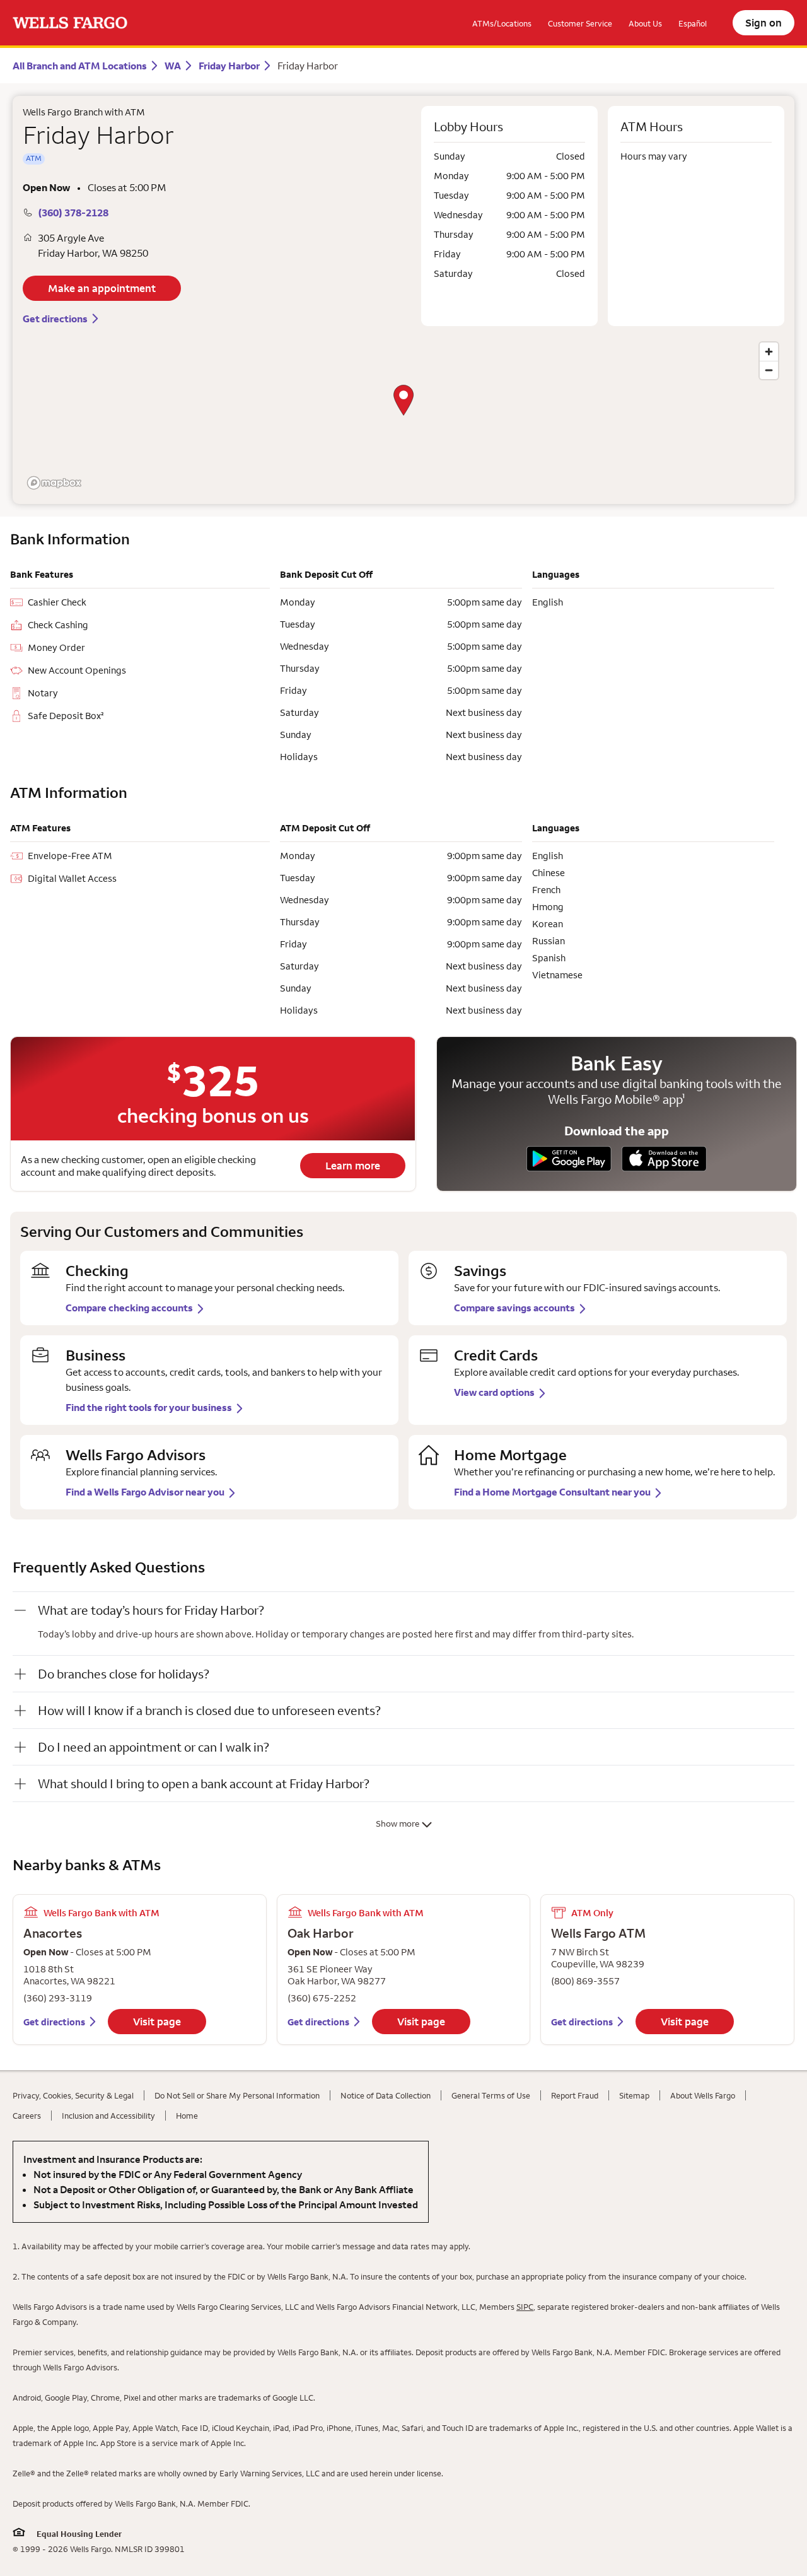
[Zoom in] (769, 352)
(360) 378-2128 (73, 213)
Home (187, 2116)
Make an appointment (102, 288)
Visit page (157, 2022)
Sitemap (634, 2095)
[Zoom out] (769, 370)
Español (693, 23)
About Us (645, 23)
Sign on (763, 23)
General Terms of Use (491, 2095)
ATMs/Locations (502, 23)
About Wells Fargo (703, 2095)
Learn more (353, 1166)
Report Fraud (575, 2095)
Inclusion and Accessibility (108, 2116)
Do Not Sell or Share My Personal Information (237, 2095)
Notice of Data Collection (386, 2095)
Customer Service (580, 23)
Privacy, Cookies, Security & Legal (73, 2095)
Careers (27, 2116)
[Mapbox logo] (54, 483)
